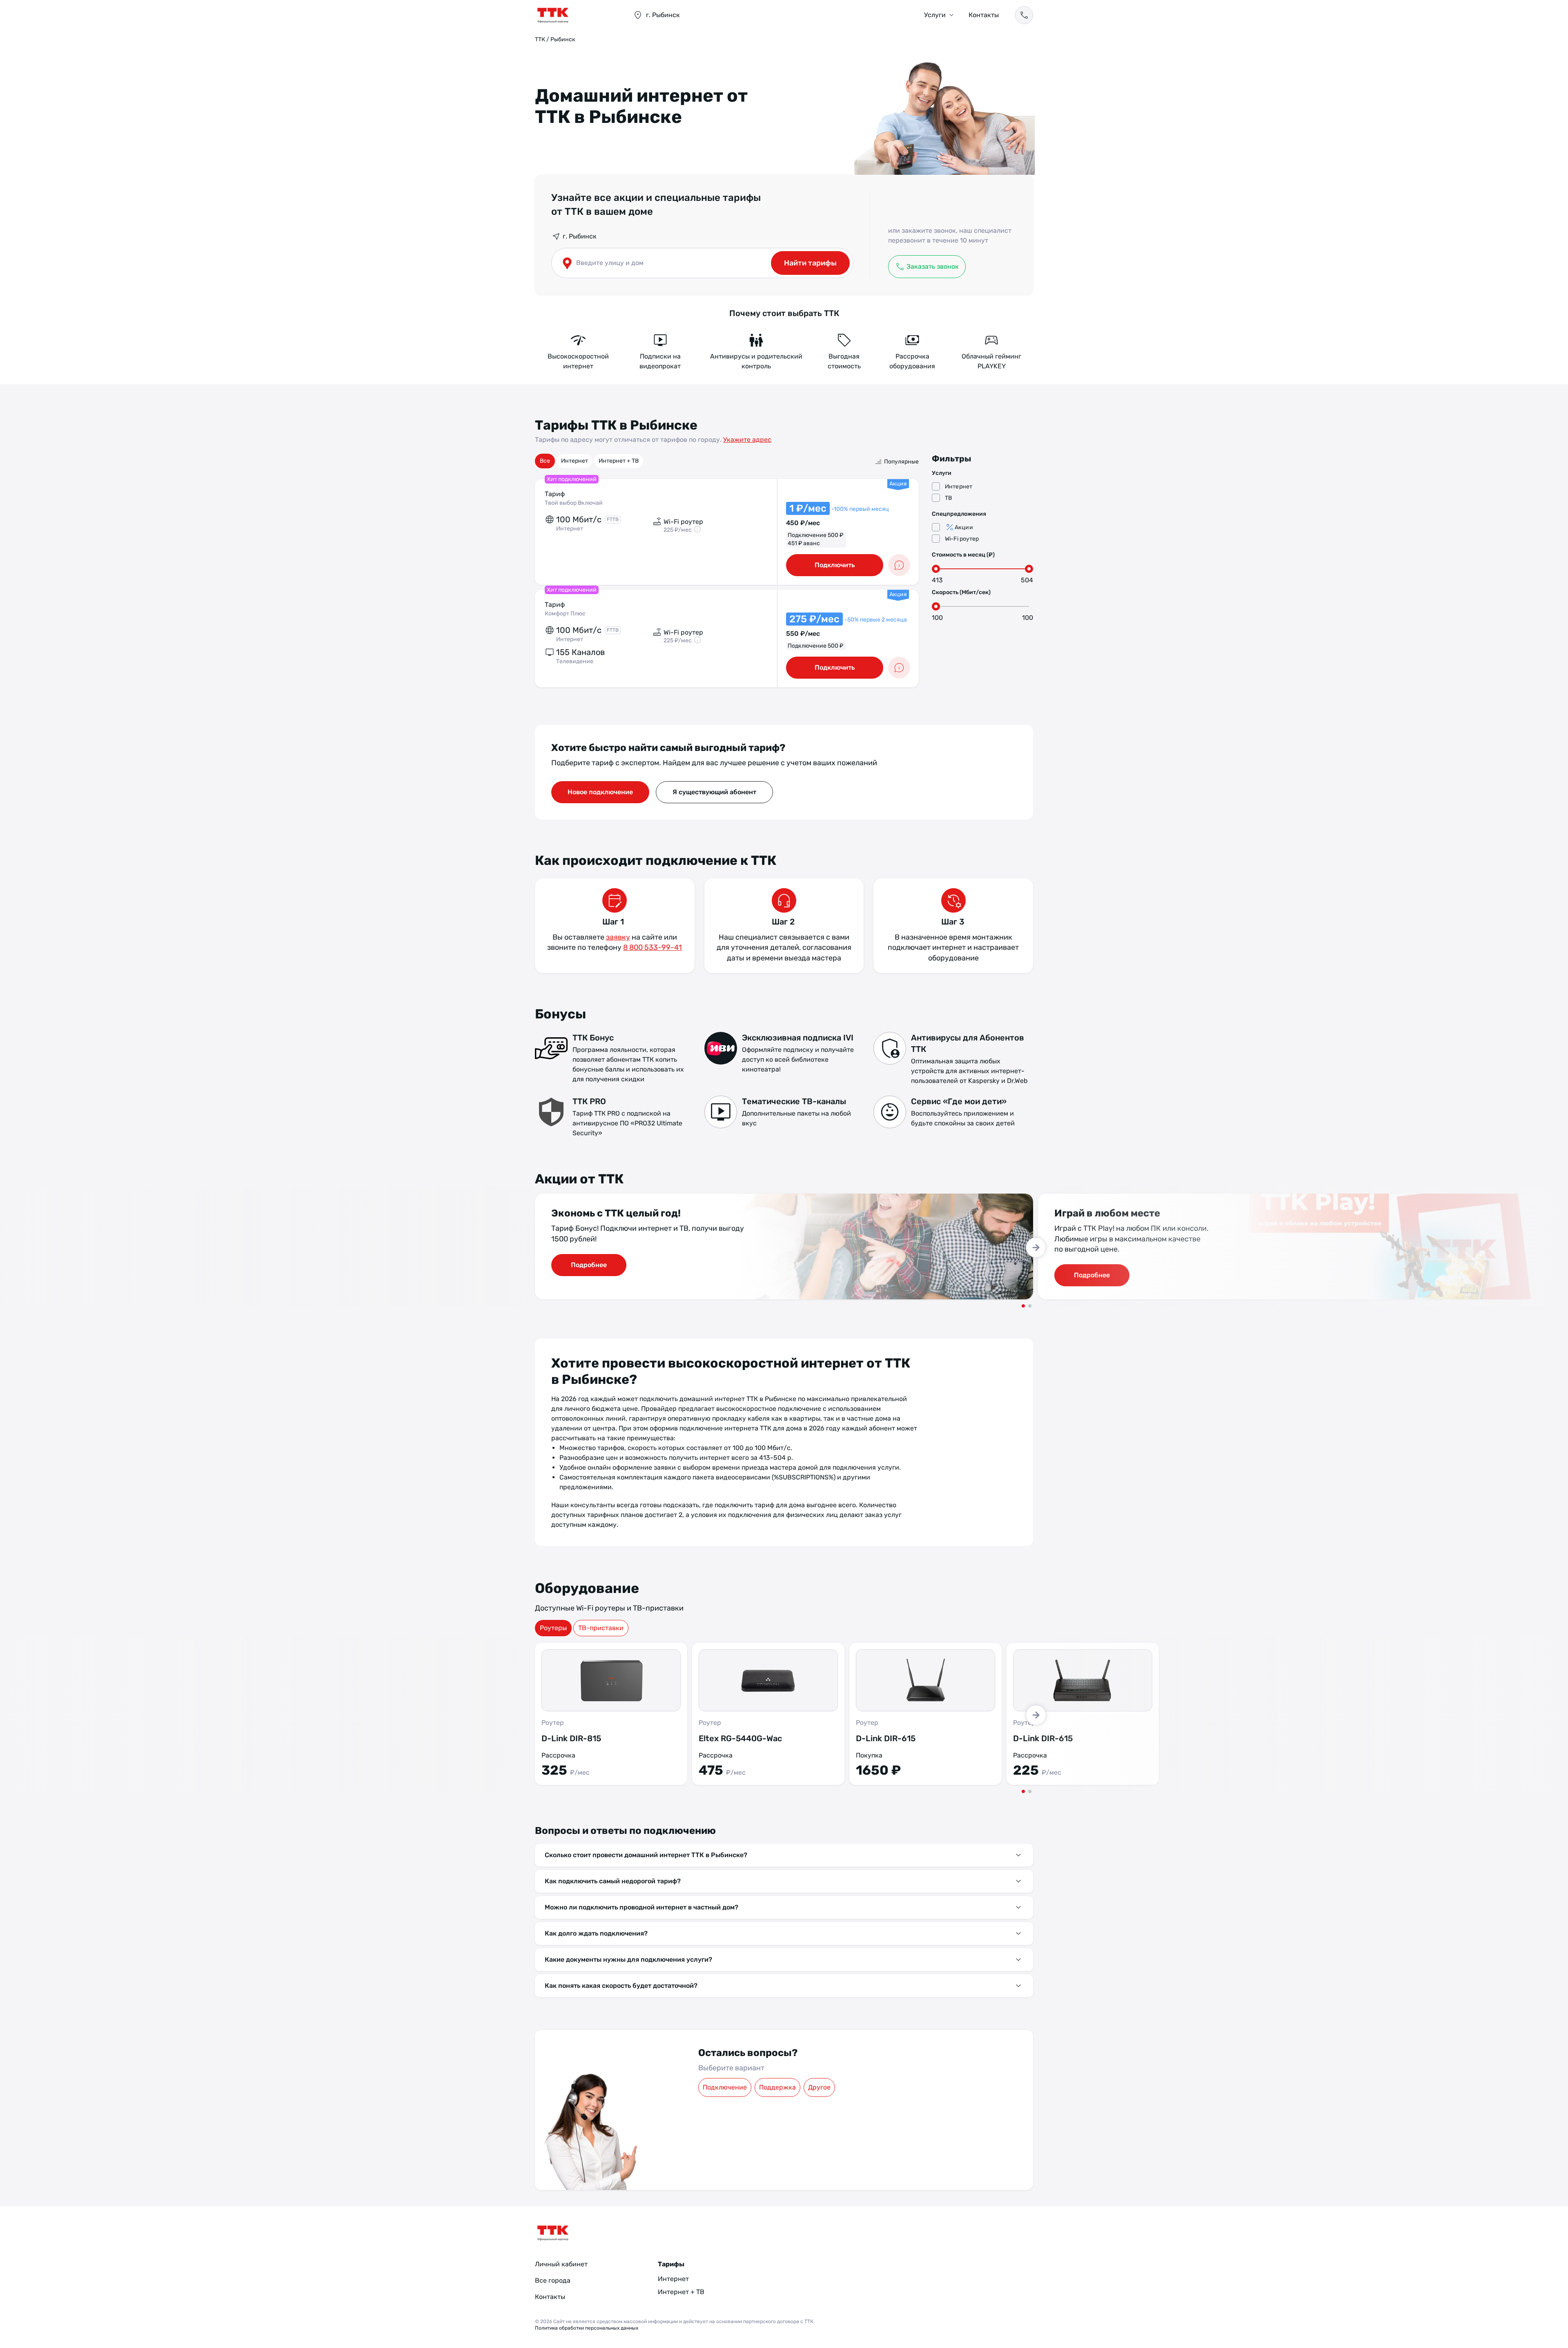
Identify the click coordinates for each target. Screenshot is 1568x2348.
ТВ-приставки (601, 1628)
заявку (618, 937)
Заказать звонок (933, 266)
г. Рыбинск (580, 236)
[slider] (936, 569)
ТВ (948, 498)
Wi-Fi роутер (962, 539)
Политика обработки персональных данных (587, 2328)
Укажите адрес (747, 440)
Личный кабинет (561, 2264)
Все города (553, 2280)
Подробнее (589, 1265)
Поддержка (777, 2087)
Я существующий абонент (714, 792)
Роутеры (553, 1628)
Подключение (725, 2087)
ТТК (540, 39)
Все (545, 461)
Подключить (835, 565)
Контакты (984, 15)
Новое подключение (600, 792)
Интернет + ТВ (619, 461)
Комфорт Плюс (565, 614)
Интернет (575, 461)
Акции (964, 527)
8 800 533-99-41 (653, 947)
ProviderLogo (576, 15)
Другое (819, 2087)
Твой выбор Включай (574, 503)
